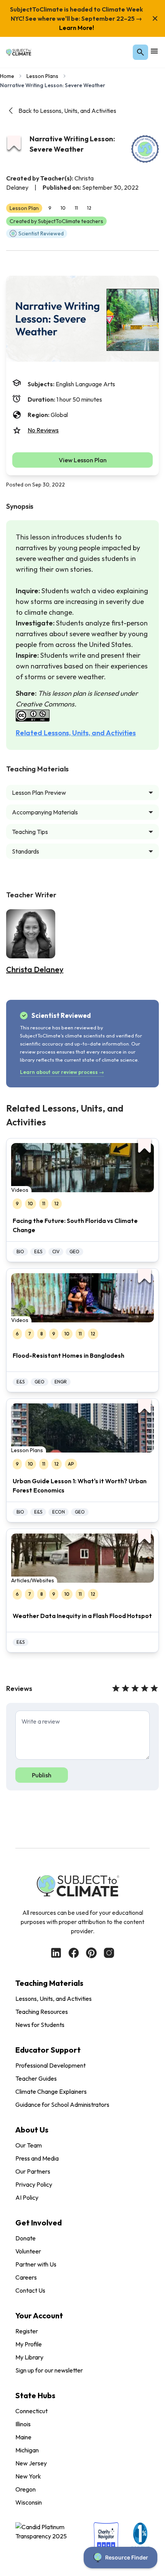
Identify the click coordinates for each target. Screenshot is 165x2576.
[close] (155, 18)
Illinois (23, 2424)
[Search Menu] (140, 52)
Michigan (27, 2450)
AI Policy (27, 2197)
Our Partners (33, 2171)
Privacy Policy (34, 2184)
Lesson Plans (42, 76)
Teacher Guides (36, 2078)
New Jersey (31, 2463)
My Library (29, 2357)
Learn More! (77, 28)
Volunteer (28, 2251)
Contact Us (30, 2290)
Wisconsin (29, 2502)
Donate (26, 2238)
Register (27, 2331)
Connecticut (31, 2411)
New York (28, 2476)
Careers (26, 2277)
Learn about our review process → (62, 1072)
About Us (32, 2130)
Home (7, 76)
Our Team (29, 2145)
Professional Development (50, 2065)
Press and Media (37, 2158)
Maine (23, 2437)
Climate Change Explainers (51, 2091)
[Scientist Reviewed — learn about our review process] (145, 149)
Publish (42, 1775)
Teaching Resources (42, 2012)
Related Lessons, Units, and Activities (76, 733)
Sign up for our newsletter (49, 2370)
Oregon (26, 2489)
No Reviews (43, 430)
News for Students (40, 2025)
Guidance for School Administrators (62, 2104)
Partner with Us (36, 2264)
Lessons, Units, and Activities (54, 1999)
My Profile (29, 2344)
